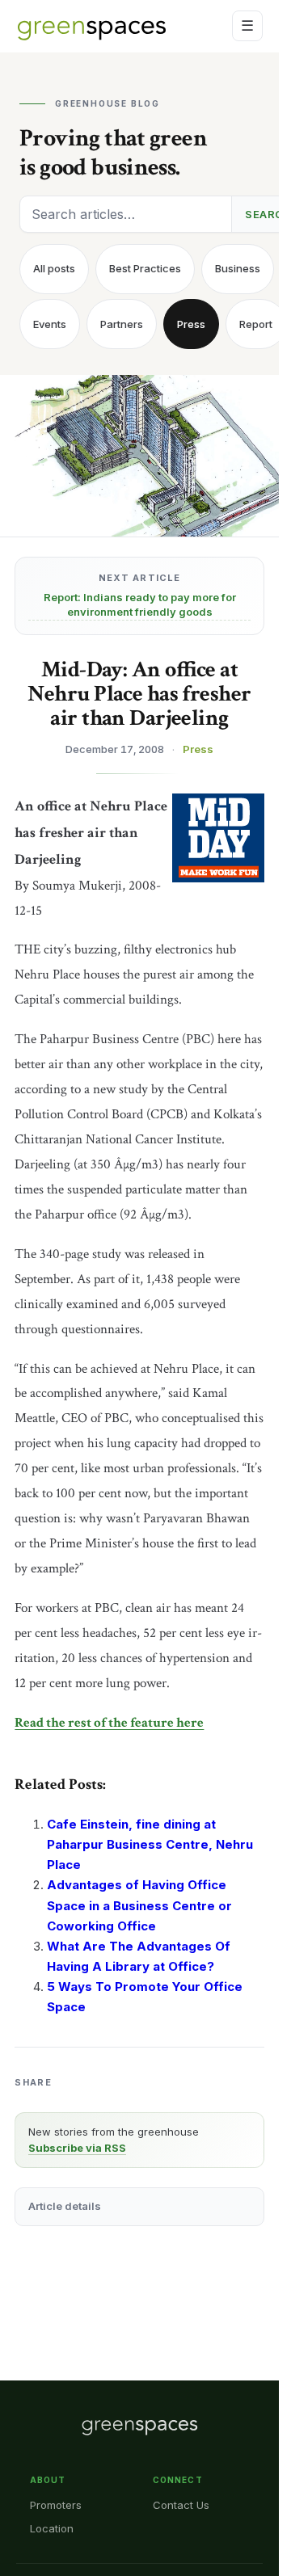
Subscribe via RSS (77, 2148)
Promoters (56, 2505)
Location (52, 2528)
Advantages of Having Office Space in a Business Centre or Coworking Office (139, 1905)
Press (191, 324)
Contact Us (181, 2505)
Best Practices (145, 268)
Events (50, 324)
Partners (122, 324)
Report (256, 324)
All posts (54, 268)
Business (238, 268)
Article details (65, 2206)
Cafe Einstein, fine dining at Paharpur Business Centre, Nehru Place (150, 1844)
